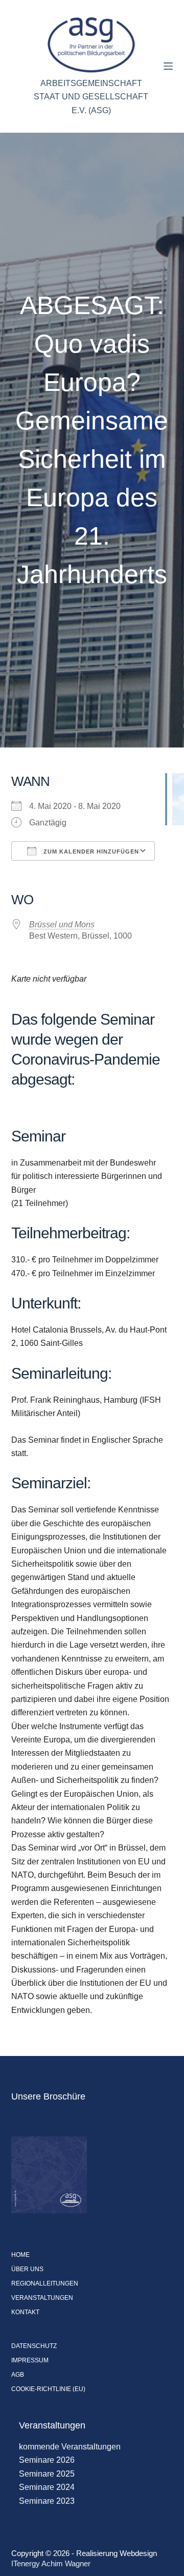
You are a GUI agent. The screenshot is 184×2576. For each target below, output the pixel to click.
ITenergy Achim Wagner (51, 2563)
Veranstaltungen (42, 2298)
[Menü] (168, 66)
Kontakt (25, 2312)
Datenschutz (34, 2346)
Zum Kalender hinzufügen (90, 851)
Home (20, 2255)
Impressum (30, 2360)
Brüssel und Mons (62, 925)
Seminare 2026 (47, 2460)
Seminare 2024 (47, 2487)
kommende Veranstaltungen (70, 2447)
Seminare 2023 (47, 2501)
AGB (18, 2375)
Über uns (27, 2269)
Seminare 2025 (47, 2474)
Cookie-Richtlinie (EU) (48, 2389)
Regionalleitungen (45, 2283)
